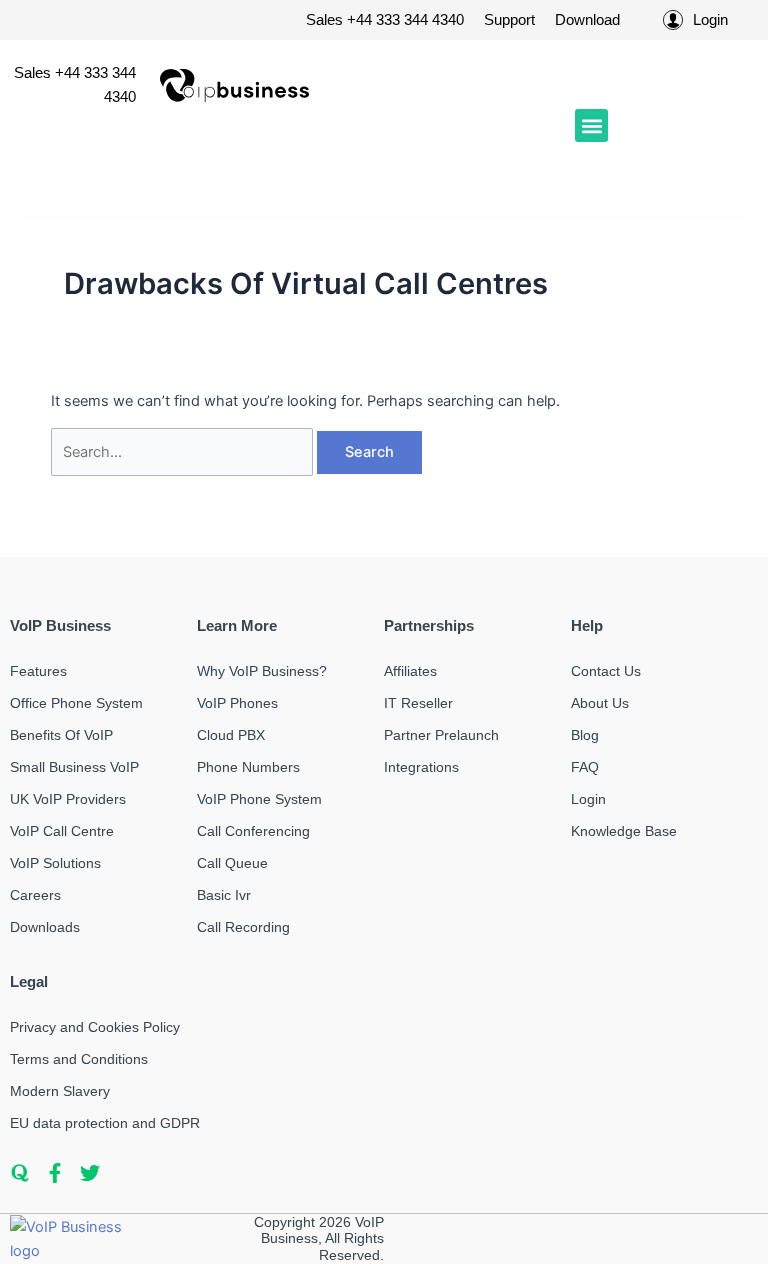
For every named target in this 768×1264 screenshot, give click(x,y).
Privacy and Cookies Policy (95, 1027)
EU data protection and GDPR (105, 1123)
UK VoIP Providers (68, 799)
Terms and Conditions (79, 1059)
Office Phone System (76, 703)
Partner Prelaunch (441, 735)
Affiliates (410, 671)
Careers (35, 895)
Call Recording (243, 927)
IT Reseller (418, 703)
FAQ (585, 767)
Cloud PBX (231, 735)
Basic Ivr (224, 895)
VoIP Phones (237, 703)
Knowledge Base (624, 831)
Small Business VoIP (74, 767)
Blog (585, 735)
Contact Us (606, 671)
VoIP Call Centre (62, 831)
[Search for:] (184, 452)
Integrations (421, 767)
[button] (591, 125)
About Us (600, 703)
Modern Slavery (60, 1091)
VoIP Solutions (55, 863)
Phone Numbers (248, 767)
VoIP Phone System (259, 799)
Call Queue (232, 863)
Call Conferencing (253, 831)
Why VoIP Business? (262, 671)
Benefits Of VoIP (61, 735)
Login (588, 799)
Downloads (45, 927)
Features (38, 671)
